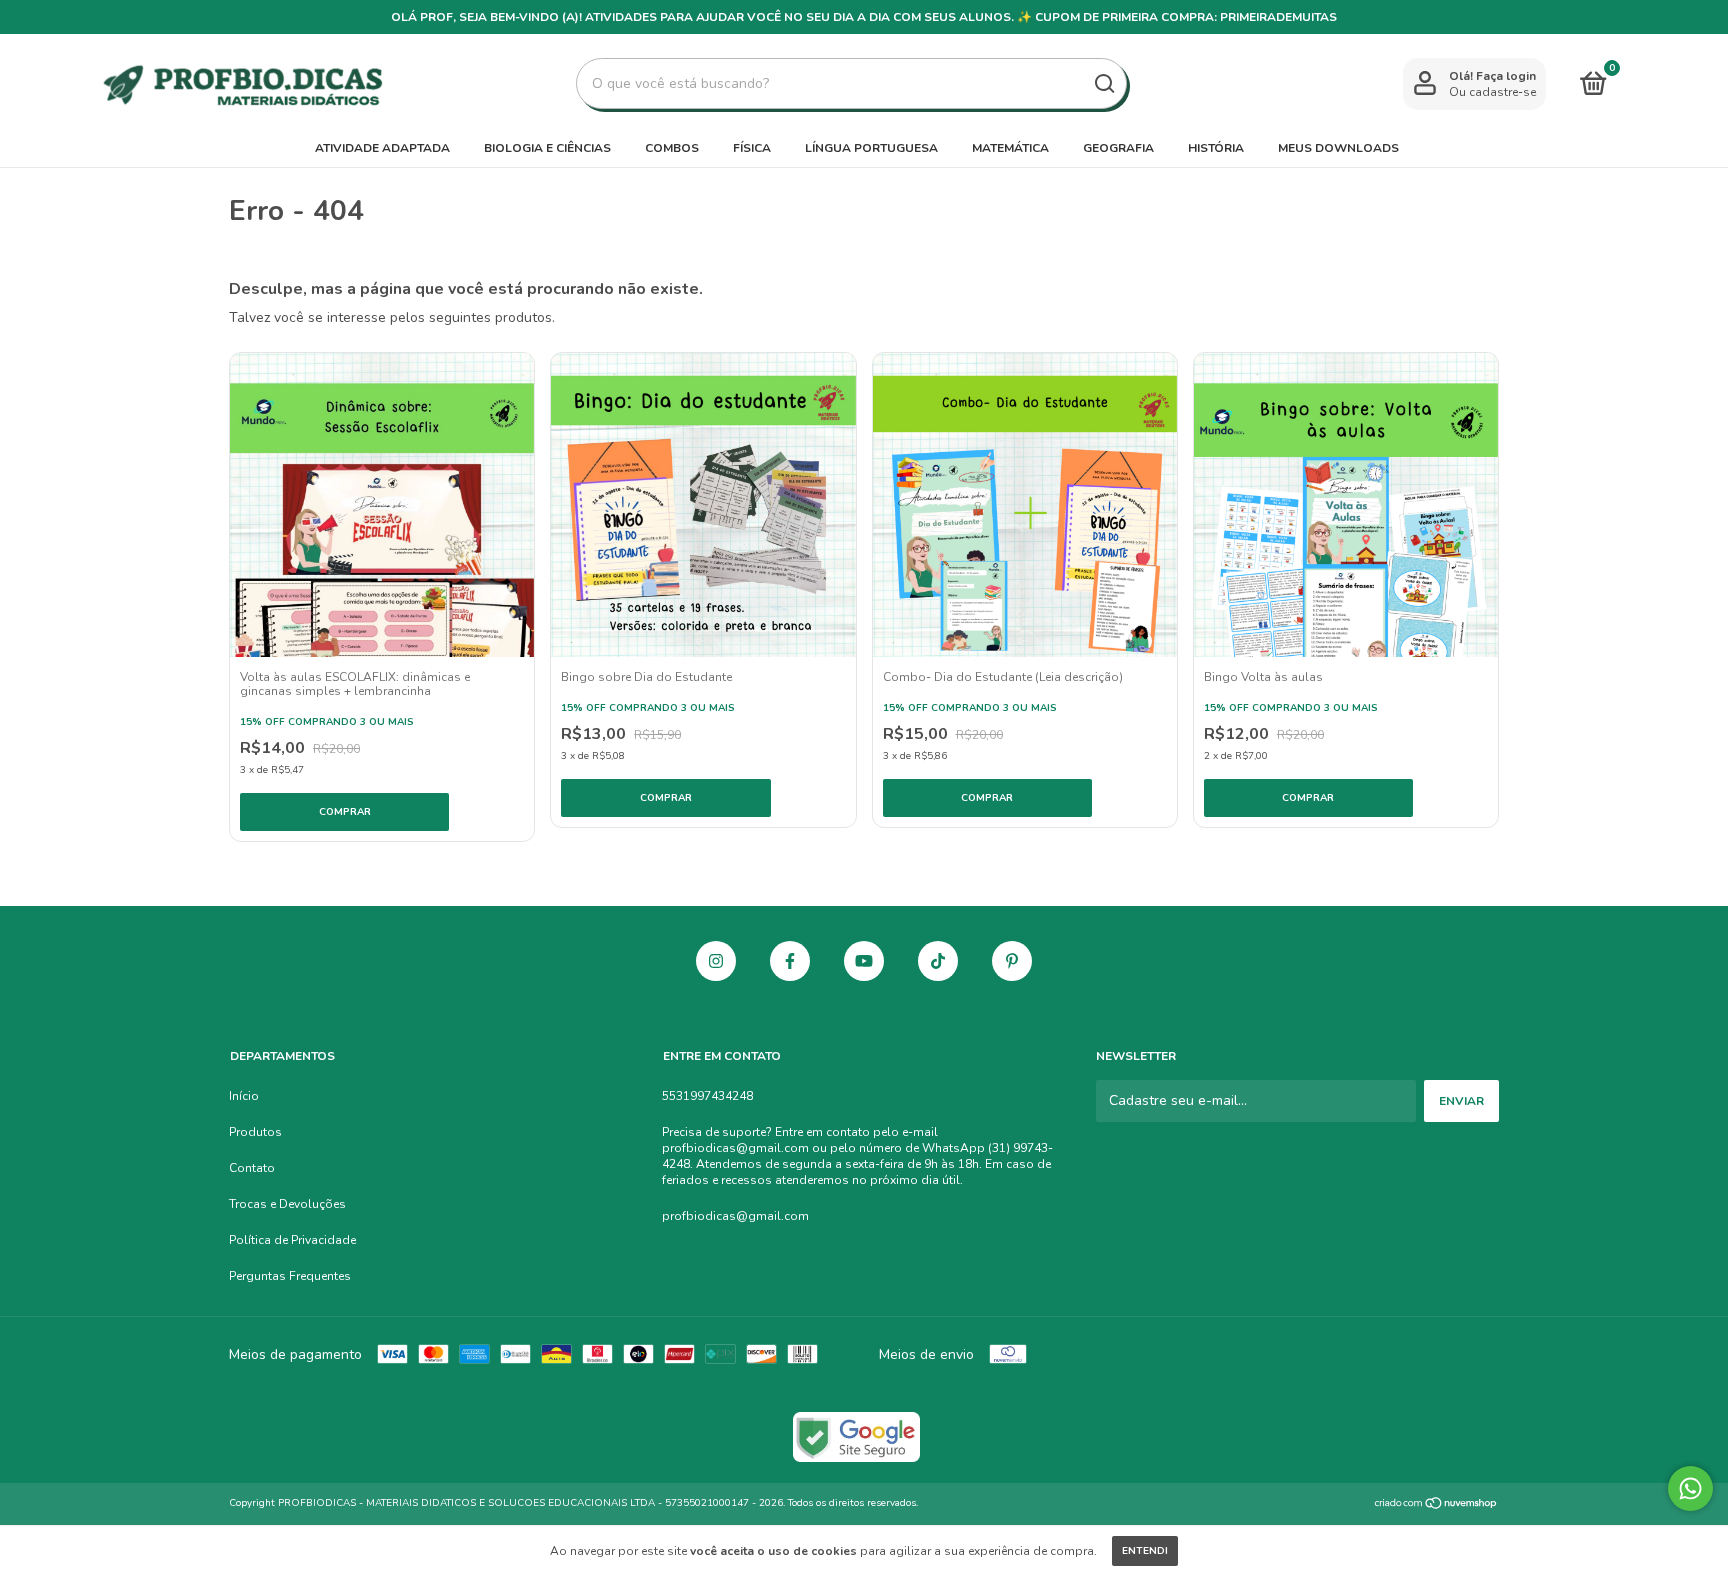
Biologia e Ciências (547, 148)
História (1216, 148)
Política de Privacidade (292, 1240)
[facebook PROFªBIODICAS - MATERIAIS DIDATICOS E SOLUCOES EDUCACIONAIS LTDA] (790, 961)
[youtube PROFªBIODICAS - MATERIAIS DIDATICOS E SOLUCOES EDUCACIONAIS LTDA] (864, 961)
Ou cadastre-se (1492, 92)
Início (244, 1096)
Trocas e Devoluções (287, 1204)
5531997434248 (707, 1096)
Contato (252, 1168)
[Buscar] (1103, 84)
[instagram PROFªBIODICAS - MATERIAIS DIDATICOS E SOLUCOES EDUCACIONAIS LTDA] (716, 961)
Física (752, 148)
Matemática (1010, 148)
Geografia (1118, 148)
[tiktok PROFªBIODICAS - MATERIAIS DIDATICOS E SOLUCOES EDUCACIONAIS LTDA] (938, 961)
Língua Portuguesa (871, 148)
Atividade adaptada (382, 148)
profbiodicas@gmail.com (735, 1216)
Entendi (1145, 1551)
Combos (672, 148)
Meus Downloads (1338, 148)
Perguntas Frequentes (290, 1276)
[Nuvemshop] (1436, 1505)
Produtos (255, 1132)
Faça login (1506, 76)
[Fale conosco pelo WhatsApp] (1690, 1488)
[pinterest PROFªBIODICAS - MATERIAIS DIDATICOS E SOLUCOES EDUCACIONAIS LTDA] (1012, 961)
